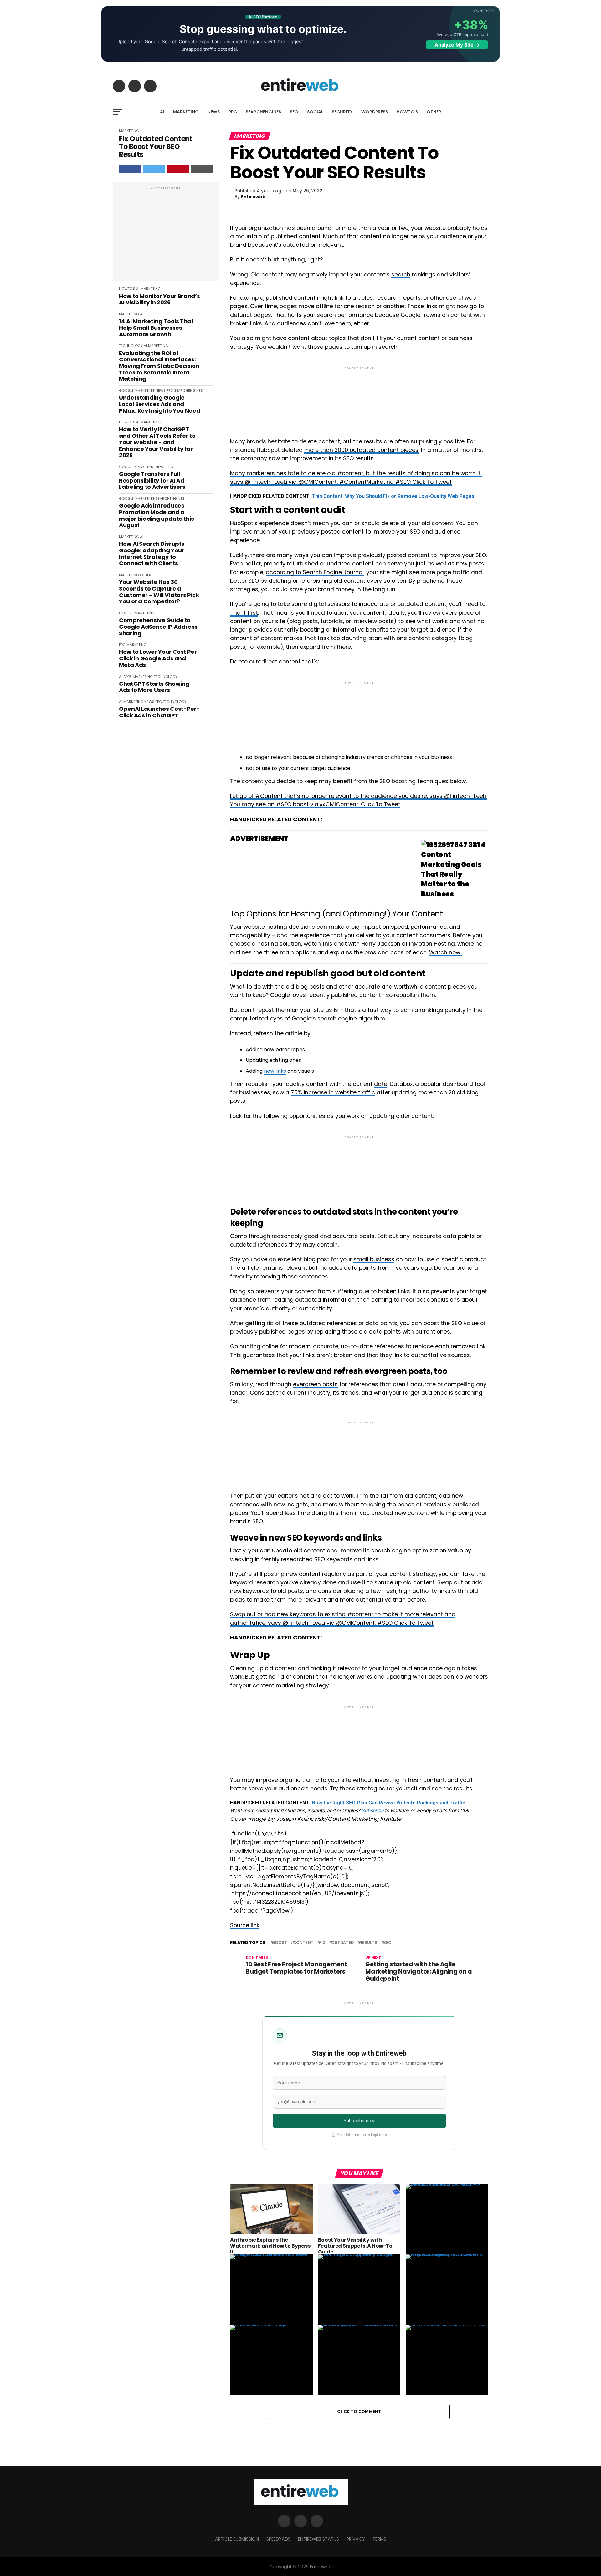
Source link (245, 1925)
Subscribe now (359, 2121)
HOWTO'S (127, 289)
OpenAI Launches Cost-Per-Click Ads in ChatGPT (159, 712)
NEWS (214, 112)
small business (374, 1259)
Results (368, 1943)
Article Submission (237, 2539)
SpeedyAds (278, 2539)
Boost (280, 1943)
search (401, 275)
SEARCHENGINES (263, 112)
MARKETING (186, 112)
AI (162, 112)
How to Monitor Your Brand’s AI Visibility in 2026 (159, 299)
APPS (128, 677)
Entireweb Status (318, 2539)
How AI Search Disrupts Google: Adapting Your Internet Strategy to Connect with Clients (152, 554)
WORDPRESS (375, 112)
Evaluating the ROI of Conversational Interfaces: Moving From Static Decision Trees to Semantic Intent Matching (159, 366)
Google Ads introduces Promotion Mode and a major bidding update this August (157, 516)
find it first (244, 613)
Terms (379, 2539)
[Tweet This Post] (154, 169)
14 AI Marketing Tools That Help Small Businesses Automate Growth (156, 328)
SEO (294, 112)
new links (275, 1071)
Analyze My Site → (457, 45)
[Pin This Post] (178, 169)
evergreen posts (315, 1384)
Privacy (356, 2539)
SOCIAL (315, 112)
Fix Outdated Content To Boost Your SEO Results (156, 147)
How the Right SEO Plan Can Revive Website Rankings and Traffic (388, 1803)
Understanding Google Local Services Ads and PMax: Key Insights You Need (159, 404)
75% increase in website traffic (333, 1092)
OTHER (434, 112)
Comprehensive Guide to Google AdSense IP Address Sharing (158, 627)
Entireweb (253, 197)
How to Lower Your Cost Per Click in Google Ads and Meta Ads (158, 658)
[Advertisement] (166, 235)
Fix (322, 1943)
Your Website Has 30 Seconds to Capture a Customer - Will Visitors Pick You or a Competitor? (159, 592)
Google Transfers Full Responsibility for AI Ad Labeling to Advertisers (152, 481)
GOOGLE (126, 390)
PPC (233, 112)
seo (387, 1943)
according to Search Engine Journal (315, 572)
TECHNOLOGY (131, 346)
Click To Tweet (432, 482)
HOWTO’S (407, 112)
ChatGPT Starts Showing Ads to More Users (154, 687)
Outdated (342, 1943)
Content (303, 1943)
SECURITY (342, 112)
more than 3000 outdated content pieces (361, 450)
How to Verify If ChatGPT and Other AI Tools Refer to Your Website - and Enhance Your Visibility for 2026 (157, 442)
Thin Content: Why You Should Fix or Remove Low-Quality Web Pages (393, 496)
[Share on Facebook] (130, 169)
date (381, 1084)
